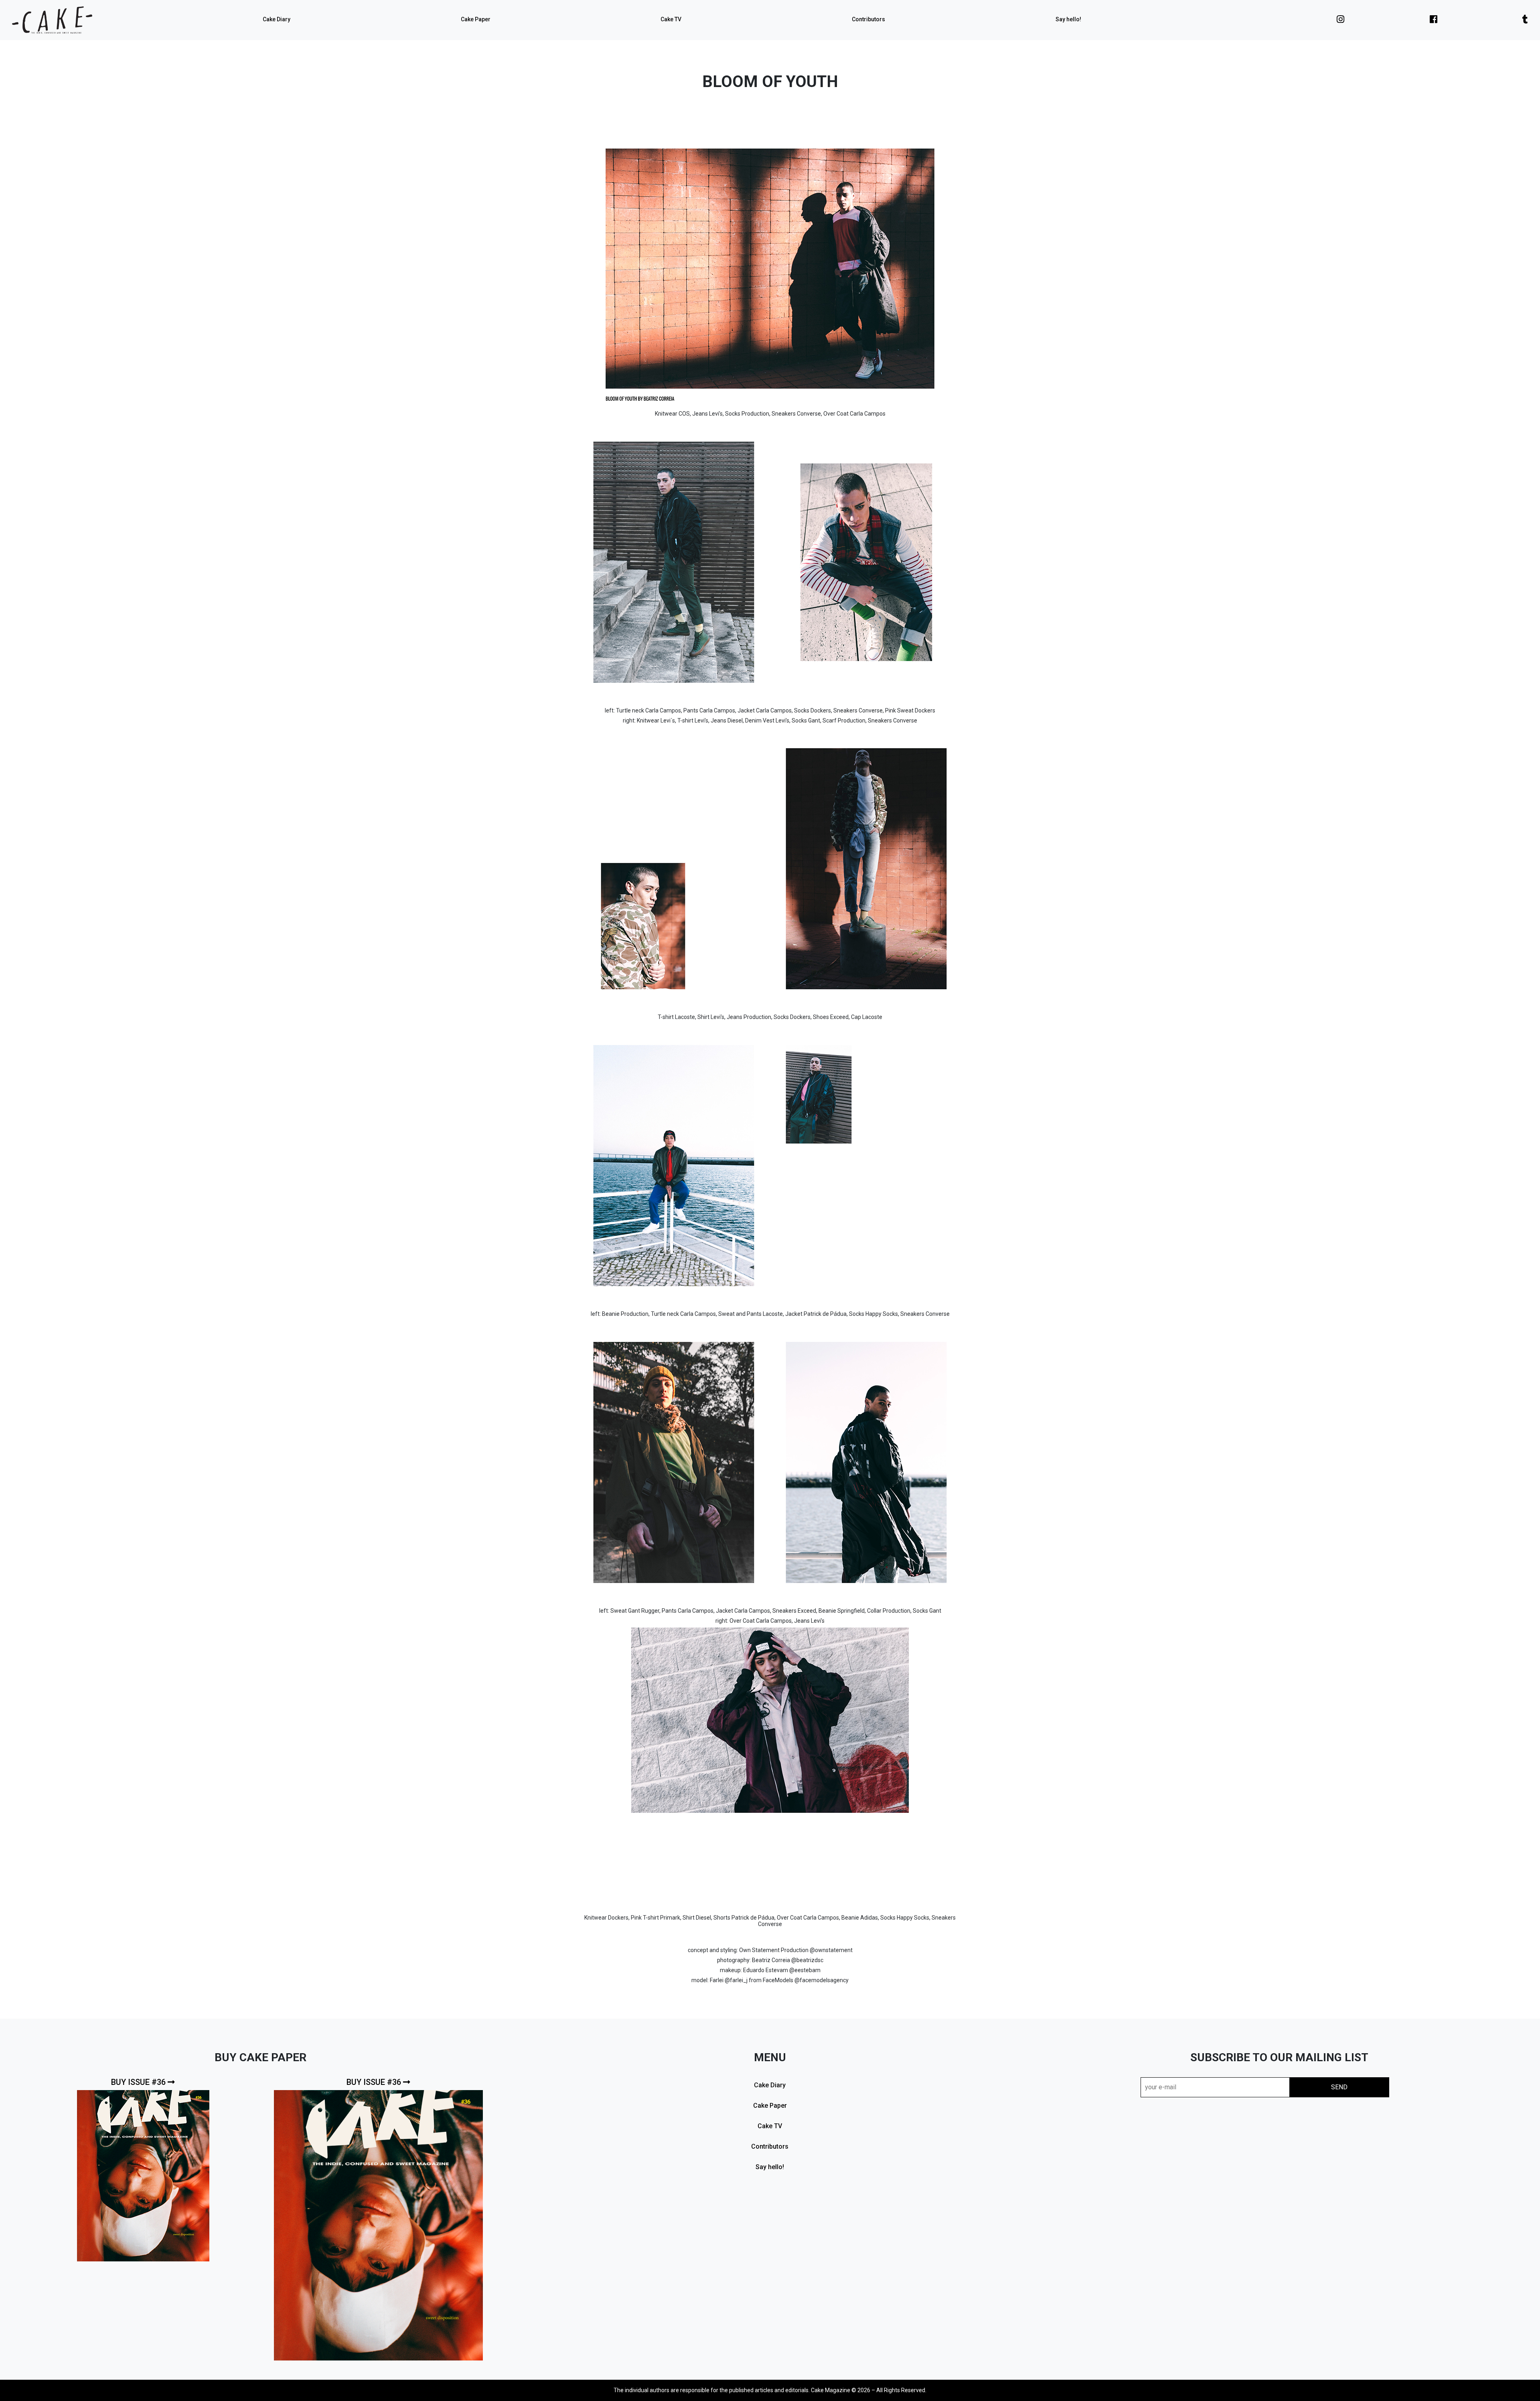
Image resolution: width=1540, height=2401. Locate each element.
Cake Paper (476, 19)
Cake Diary (277, 19)
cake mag (52, 20)
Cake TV (671, 19)
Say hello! (1068, 19)
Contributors (868, 19)
